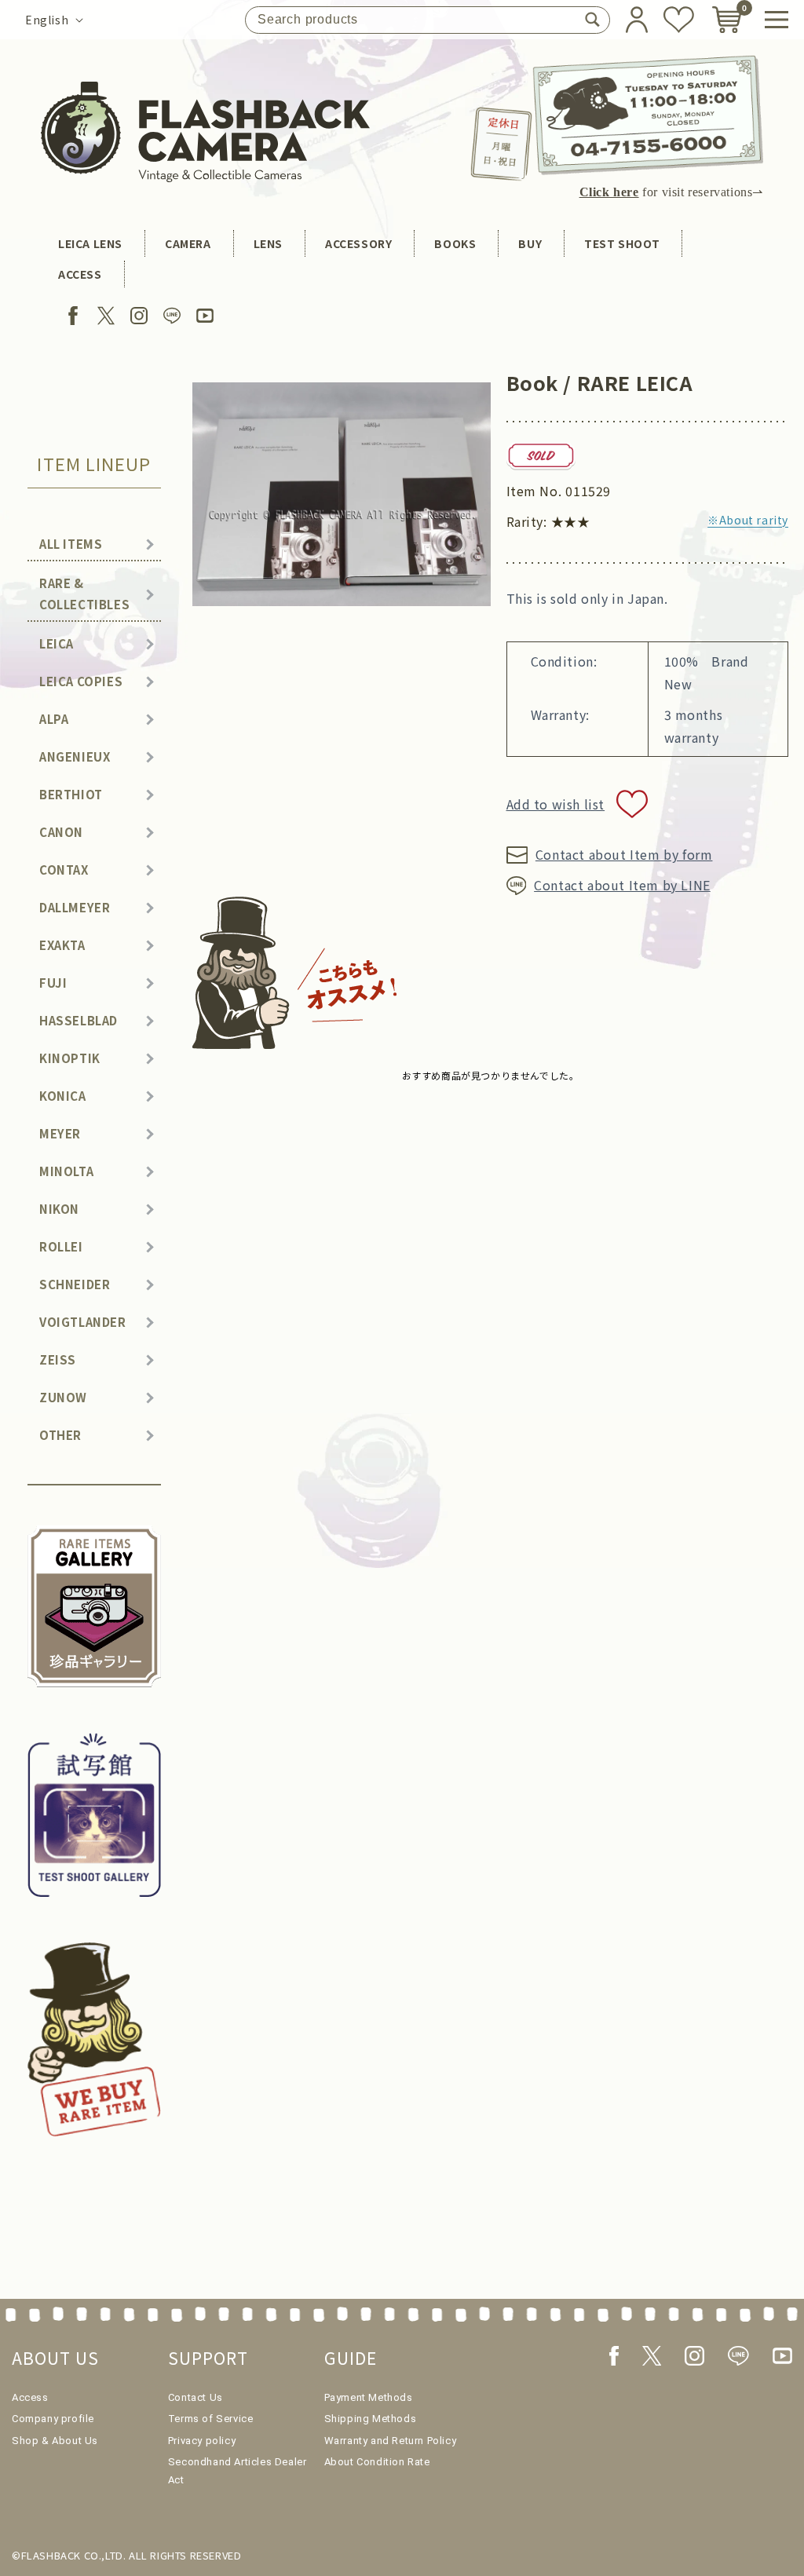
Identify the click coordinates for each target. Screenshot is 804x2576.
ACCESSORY (358, 243)
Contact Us (196, 2397)
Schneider (75, 1284)
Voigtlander (83, 1322)
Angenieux (75, 756)
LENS (268, 243)
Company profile (53, 2419)
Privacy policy (202, 2441)
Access (30, 2397)
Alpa (54, 719)
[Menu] (777, 20)
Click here (609, 192)
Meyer (60, 1133)
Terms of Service (211, 2419)
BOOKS (455, 243)
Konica (63, 1096)
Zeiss (58, 1359)
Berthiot (71, 794)
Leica (57, 643)
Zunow (63, 1397)
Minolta (66, 1171)
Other (60, 1435)
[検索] (592, 20)
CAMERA (188, 243)
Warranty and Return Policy (391, 2441)
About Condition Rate (377, 2462)
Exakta (62, 945)
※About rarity (748, 520)
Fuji (53, 983)
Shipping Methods (371, 2419)
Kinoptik (70, 1058)
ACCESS (80, 274)
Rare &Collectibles (84, 594)
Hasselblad (79, 1020)
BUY (530, 243)
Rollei (61, 1246)
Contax (64, 870)
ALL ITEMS (71, 544)
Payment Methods (369, 2397)
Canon (61, 832)
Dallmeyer (75, 907)
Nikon (59, 1209)
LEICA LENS (90, 243)
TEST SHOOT (622, 243)
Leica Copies (81, 681)
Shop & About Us (55, 2441)
